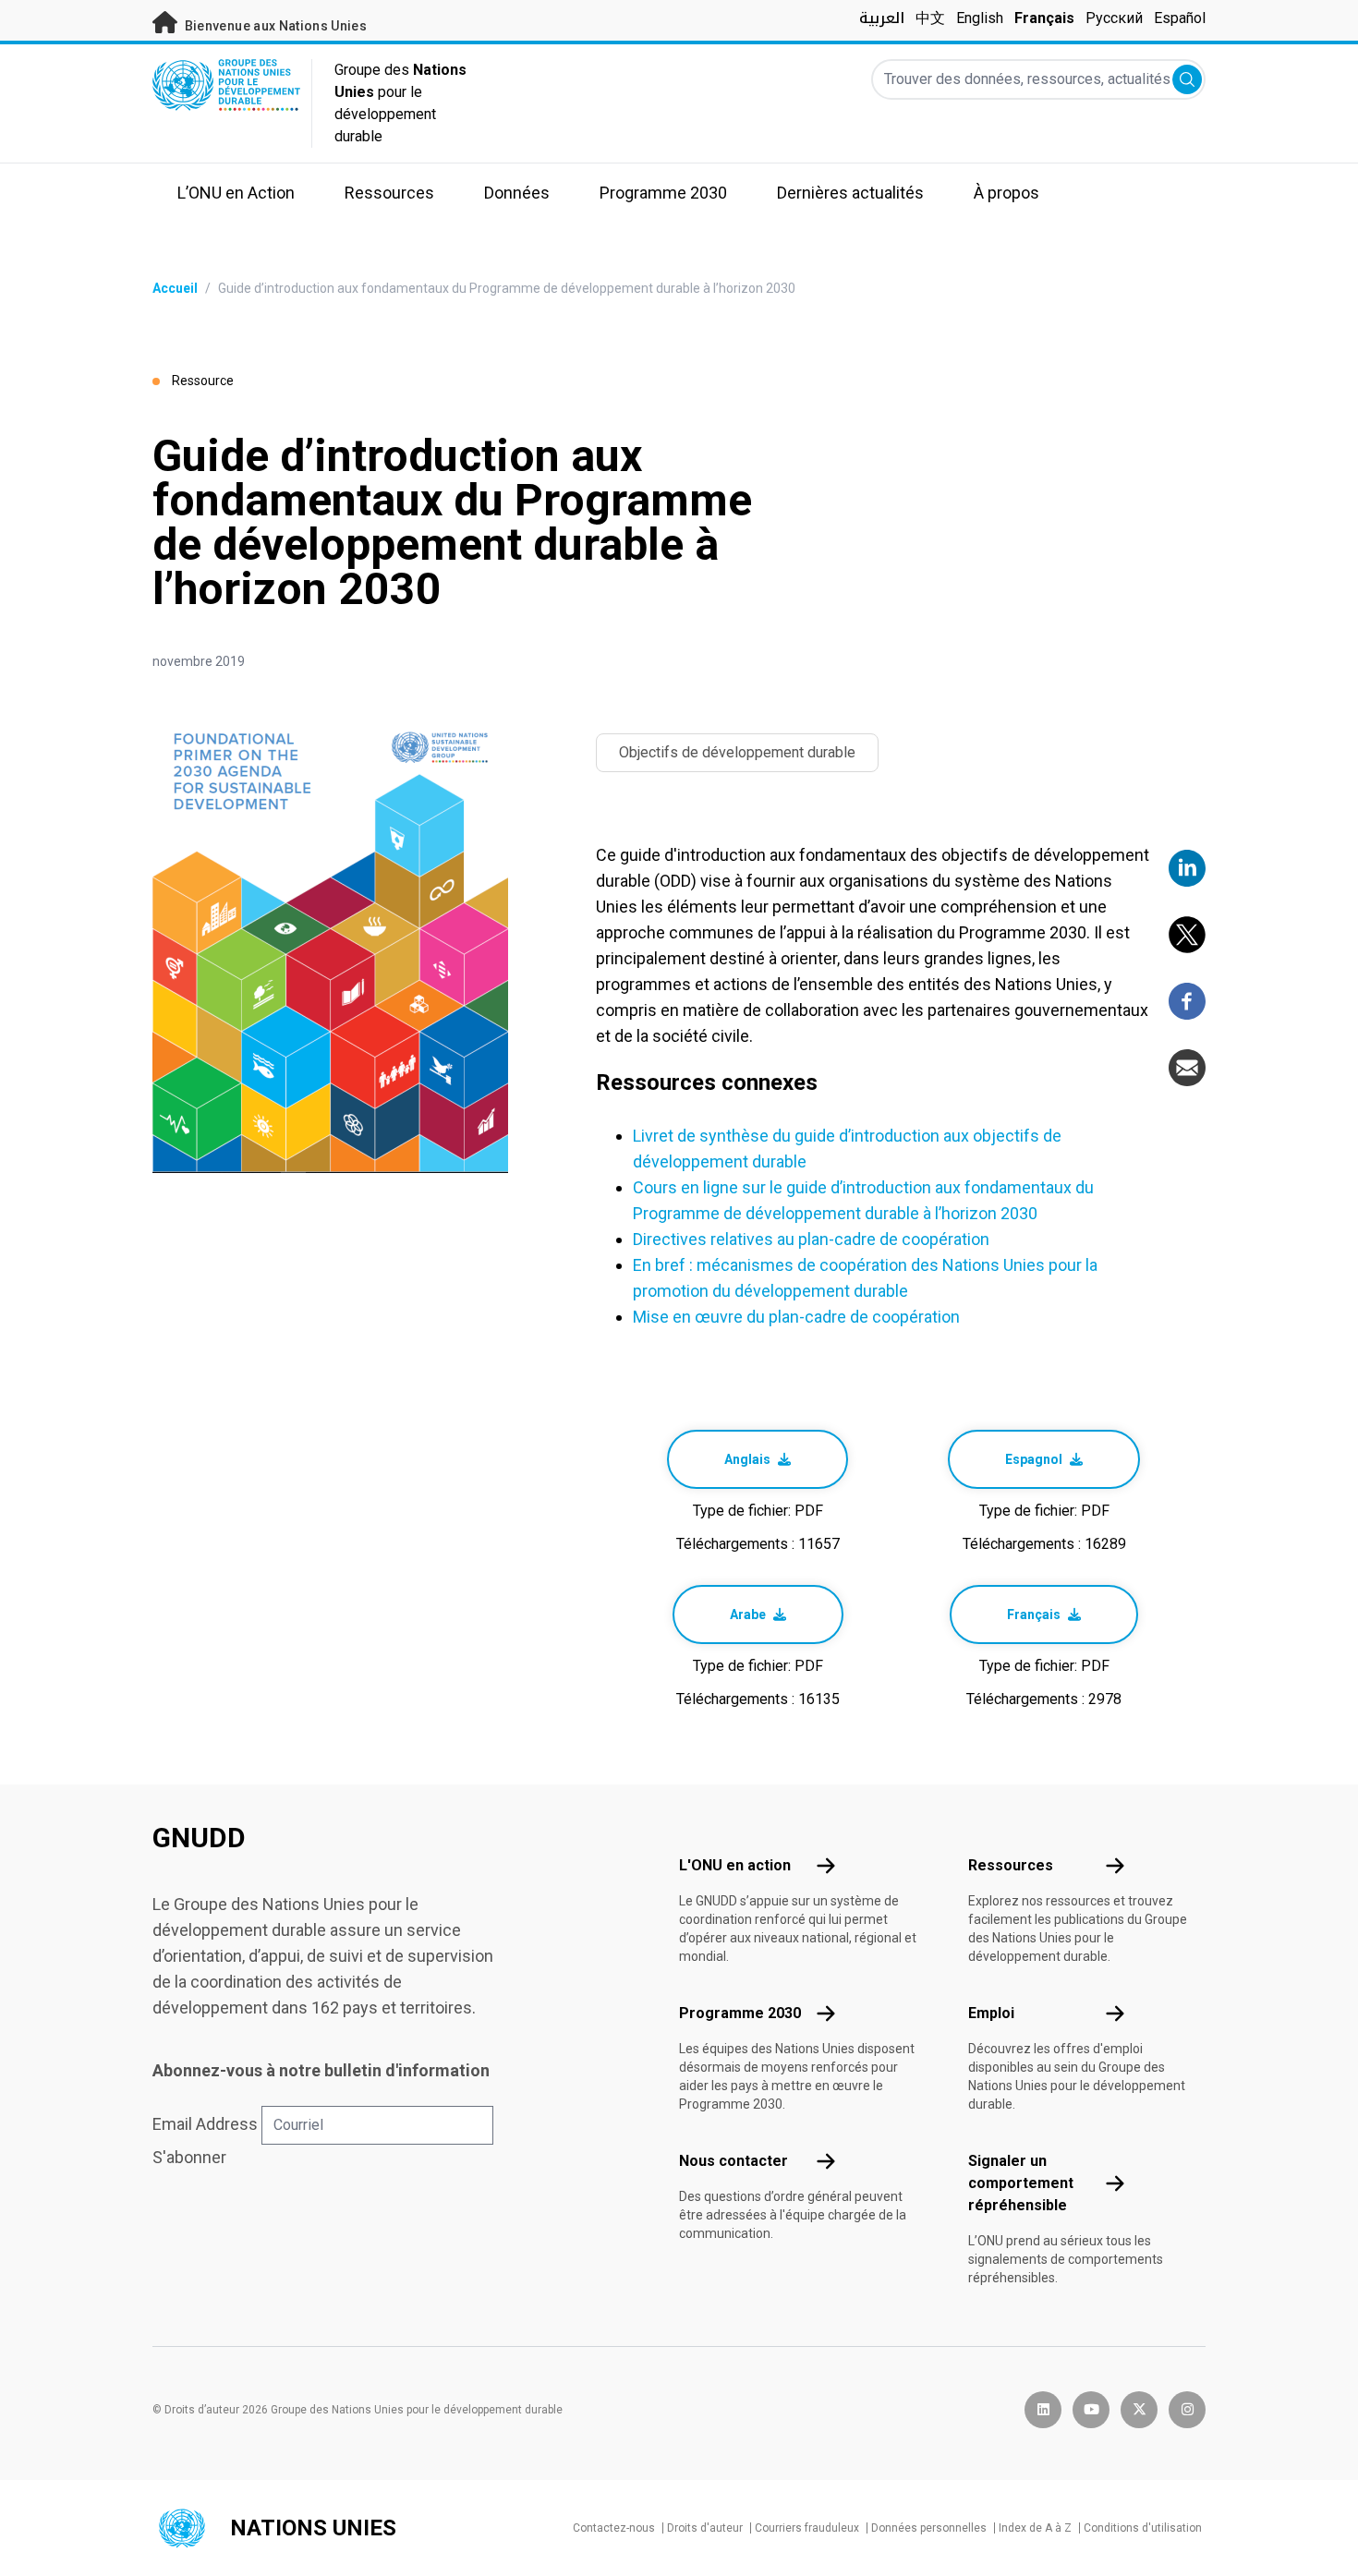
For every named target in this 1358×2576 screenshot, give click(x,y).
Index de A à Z (1035, 2528)
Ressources (1011, 1865)
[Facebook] (1187, 1001)
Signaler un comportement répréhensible (1021, 2183)
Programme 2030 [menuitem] (663, 193)
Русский (1114, 18)
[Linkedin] (1187, 868)
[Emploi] (1115, 2014)
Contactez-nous (614, 2528)
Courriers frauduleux (807, 2528)
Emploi (991, 2013)
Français (1044, 18)
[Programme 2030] (826, 2014)
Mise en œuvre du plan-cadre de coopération (796, 1317)
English (980, 18)
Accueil (175, 288)
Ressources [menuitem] (389, 193)
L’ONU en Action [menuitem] (236, 193)
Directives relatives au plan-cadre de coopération (811, 1239)
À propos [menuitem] (1006, 193)
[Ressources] (1115, 1866)
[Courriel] (1187, 1068)
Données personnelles (929, 2528)
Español (1180, 18)
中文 (930, 18)
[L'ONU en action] (826, 1866)
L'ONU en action (735, 1865)
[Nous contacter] (826, 2161)
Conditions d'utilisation (1143, 2528)
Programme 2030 (740, 2013)
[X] (1187, 935)
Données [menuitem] (517, 193)
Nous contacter (734, 2161)
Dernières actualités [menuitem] (850, 193)
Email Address (205, 2124)
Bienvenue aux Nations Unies (274, 26)
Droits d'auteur (705, 2528)
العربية (882, 18)
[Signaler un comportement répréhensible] (1115, 2183)
